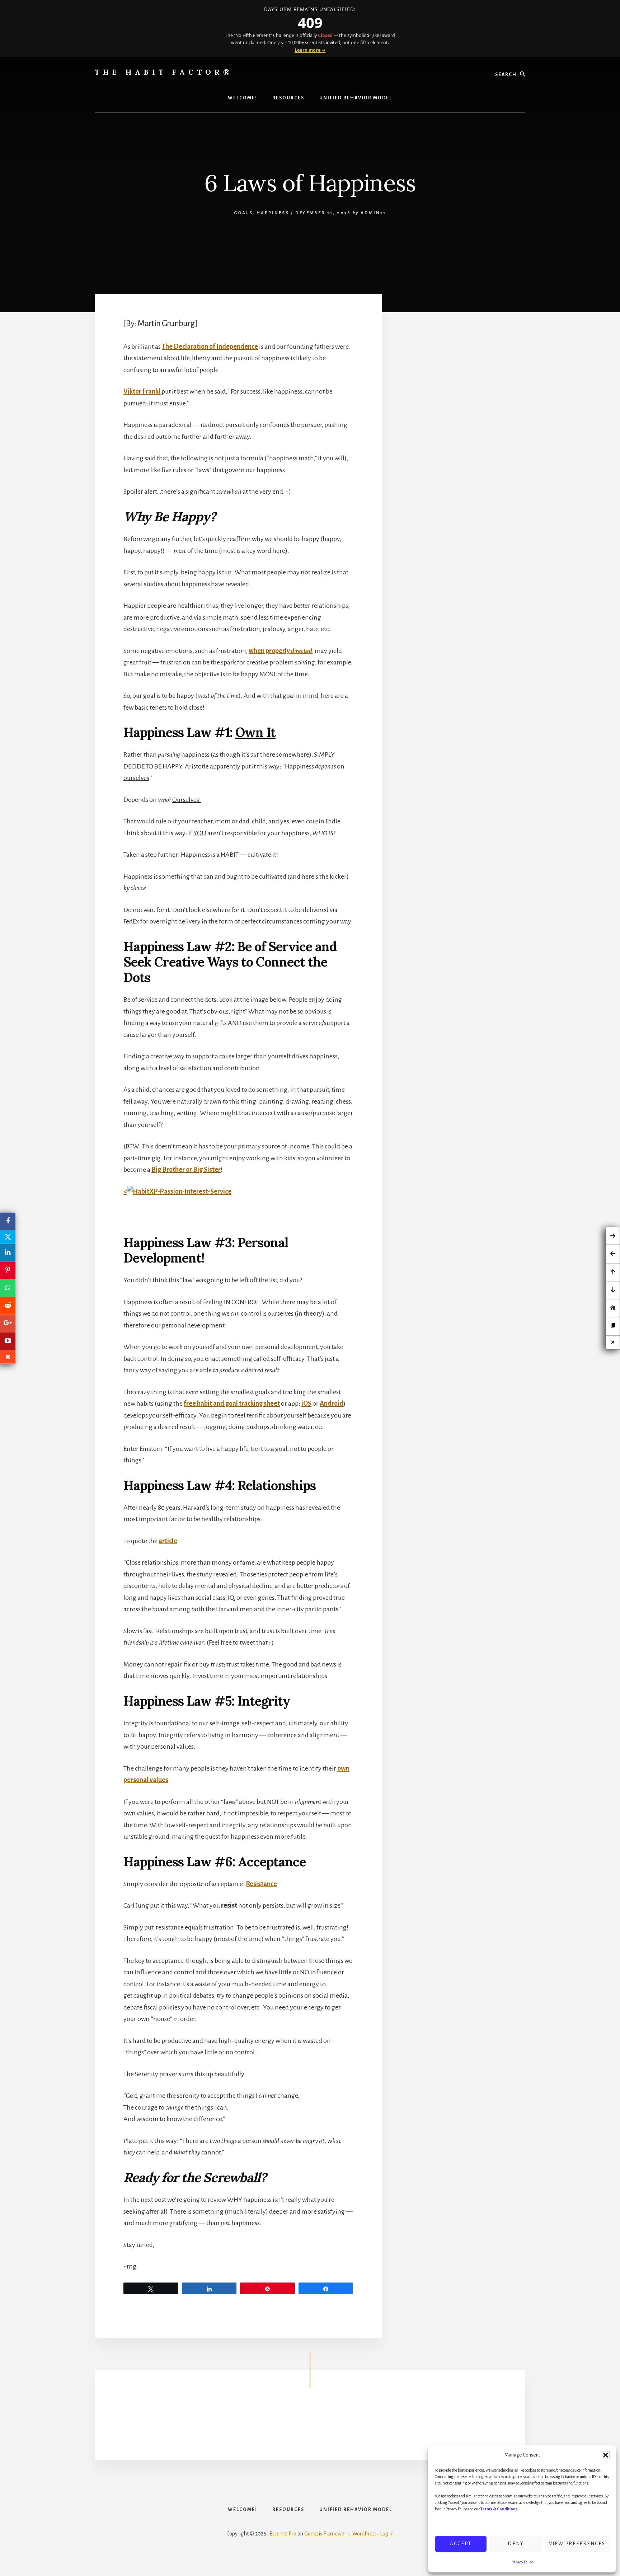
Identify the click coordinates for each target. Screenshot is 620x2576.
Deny (516, 2544)
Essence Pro (283, 2534)
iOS (306, 1404)
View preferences (577, 2544)
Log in (387, 2534)
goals (243, 213)
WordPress (365, 2534)
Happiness (273, 213)
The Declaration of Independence (210, 347)
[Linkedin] (8, 1253)
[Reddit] (8, 1306)
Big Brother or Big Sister (186, 1170)
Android (332, 1404)
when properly (280, 651)
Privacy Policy (522, 2562)
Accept (461, 2544)
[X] (8, 1237)
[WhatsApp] (8, 1288)
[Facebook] (8, 1221)
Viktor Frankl (142, 391)
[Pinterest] (8, 1270)
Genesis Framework (327, 2534)
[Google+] (8, 1323)
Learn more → (310, 50)
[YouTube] (8, 1341)
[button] (606, 2455)
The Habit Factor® (164, 72)
